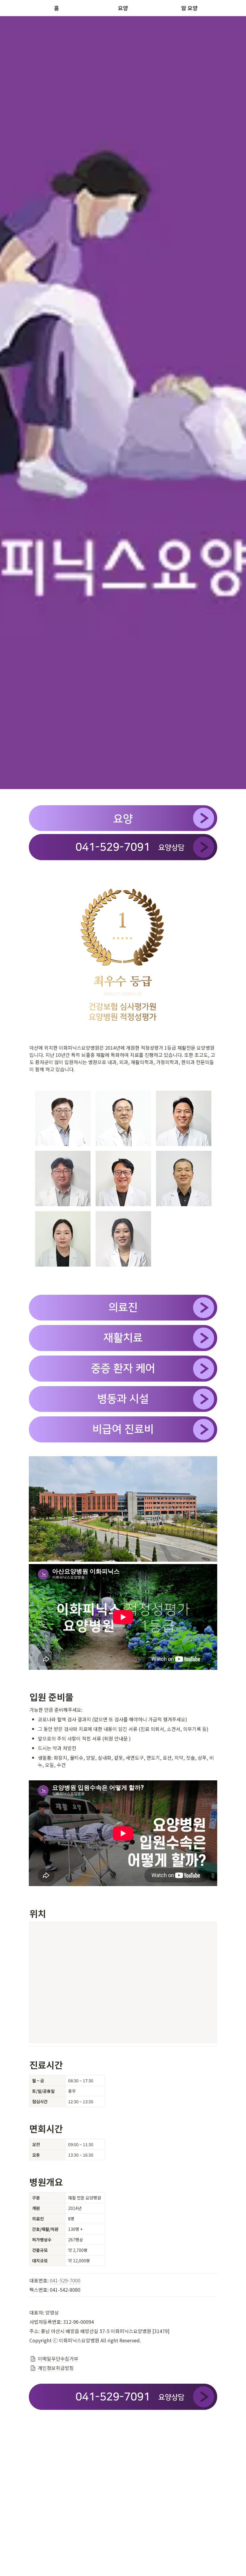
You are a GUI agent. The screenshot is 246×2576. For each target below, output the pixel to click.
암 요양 (189, 8)
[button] (123, 2359)
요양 (123, 8)
